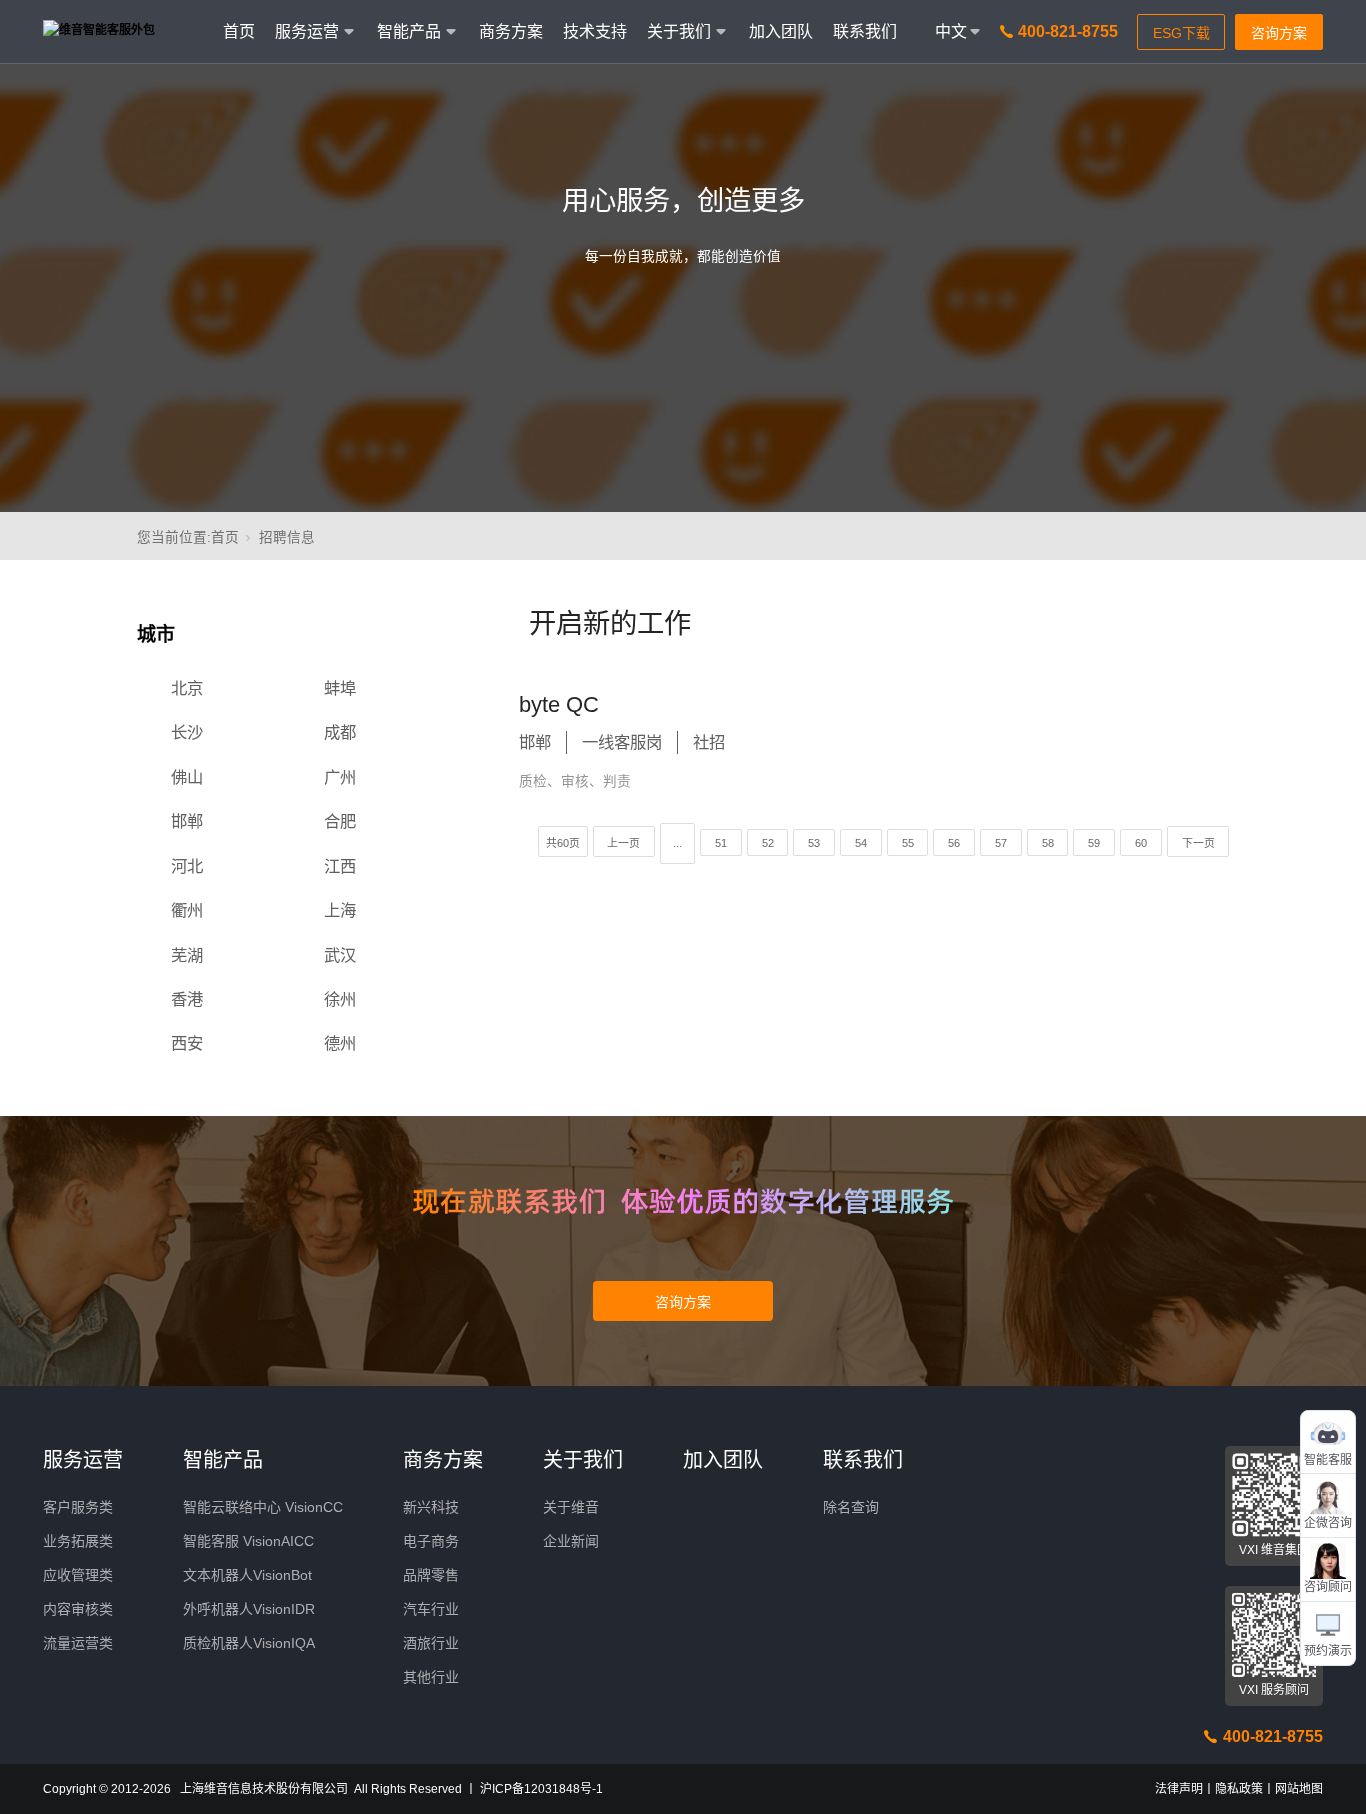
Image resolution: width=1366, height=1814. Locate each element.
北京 (187, 688)
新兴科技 (431, 1507)
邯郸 (187, 821)
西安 (187, 1043)
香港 (187, 999)
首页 (239, 31)
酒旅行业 (431, 1643)
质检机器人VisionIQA (249, 1643)
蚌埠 (340, 688)
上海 (340, 910)
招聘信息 (287, 537)
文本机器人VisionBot (247, 1575)
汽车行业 (431, 1609)
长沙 (187, 732)
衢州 (187, 910)
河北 (187, 866)
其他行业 (431, 1677)
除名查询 (851, 1507)
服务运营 (83, 1460)
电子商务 (431, 1541)
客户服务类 (78, 1507)
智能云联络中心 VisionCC (263, 1507)
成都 (340, 732)
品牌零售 (431, 1575)
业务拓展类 (78, 1541)
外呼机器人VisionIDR (249, 1609)
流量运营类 (78, 1643)
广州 (340, 777)
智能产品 (223, 1460)
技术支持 (595, 31)
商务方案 (511, 31)
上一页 (623, 843)
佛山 (187, 777)
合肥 (340, 821)
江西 (340, 866)
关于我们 (583, 1460)
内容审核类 (78, 1609)
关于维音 (571, 1507)
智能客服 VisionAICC (248, 1541)
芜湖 (187, 955)
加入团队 (781, 31)
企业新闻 (571, 1541)
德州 (340, 1043)
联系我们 (865, 31)
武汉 (340, 955)
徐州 (340, 999)
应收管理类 (78, 1575)
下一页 (1198, 843)
